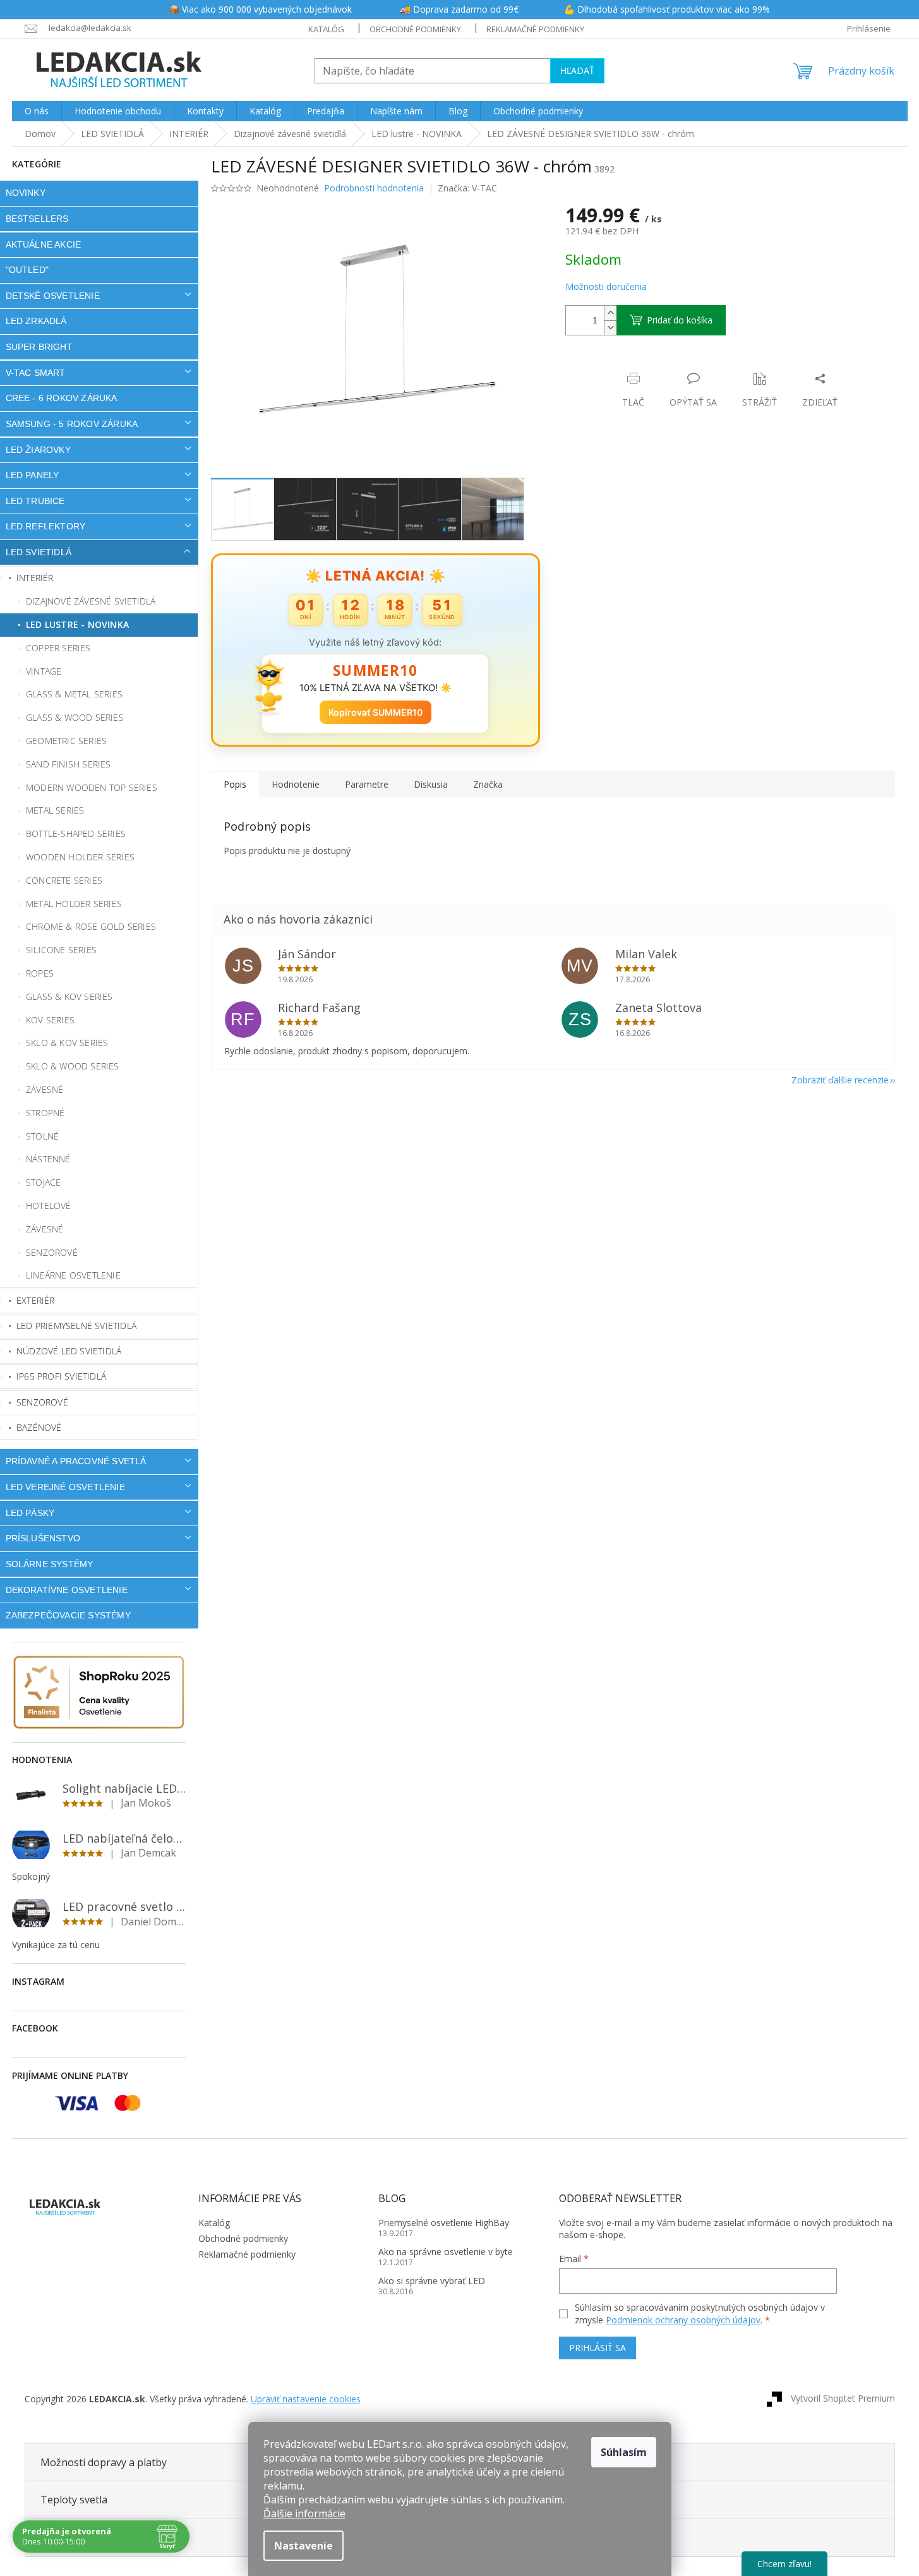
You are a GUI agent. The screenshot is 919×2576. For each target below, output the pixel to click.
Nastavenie (303, 2546)
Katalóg (326, 29)
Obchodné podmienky (415, 29)
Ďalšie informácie (304, 2513)
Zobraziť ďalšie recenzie (840, 1080)
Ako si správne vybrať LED (432, 2281)
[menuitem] (37, 111)
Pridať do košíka (680, 320)
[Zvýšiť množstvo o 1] (610, 313)
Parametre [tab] (367, 784)
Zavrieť (652, 365)
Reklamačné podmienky (535, 29)
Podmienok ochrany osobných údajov (683, 2320)
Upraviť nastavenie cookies (306, 2399)
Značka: (467, 188)
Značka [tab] (488, 784)
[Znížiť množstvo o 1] (610, 328)
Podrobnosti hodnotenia (374, 188)
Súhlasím (624, 2452)
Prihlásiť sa (598, 2348)
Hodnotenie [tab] (296, 784)
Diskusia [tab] (431, 784)
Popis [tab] (235, 784)
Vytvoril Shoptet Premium (843, 2398)
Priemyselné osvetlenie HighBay (444, 2223)
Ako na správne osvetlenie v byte (446, 2252)
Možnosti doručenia (606, 286)
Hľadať (577, 70)
